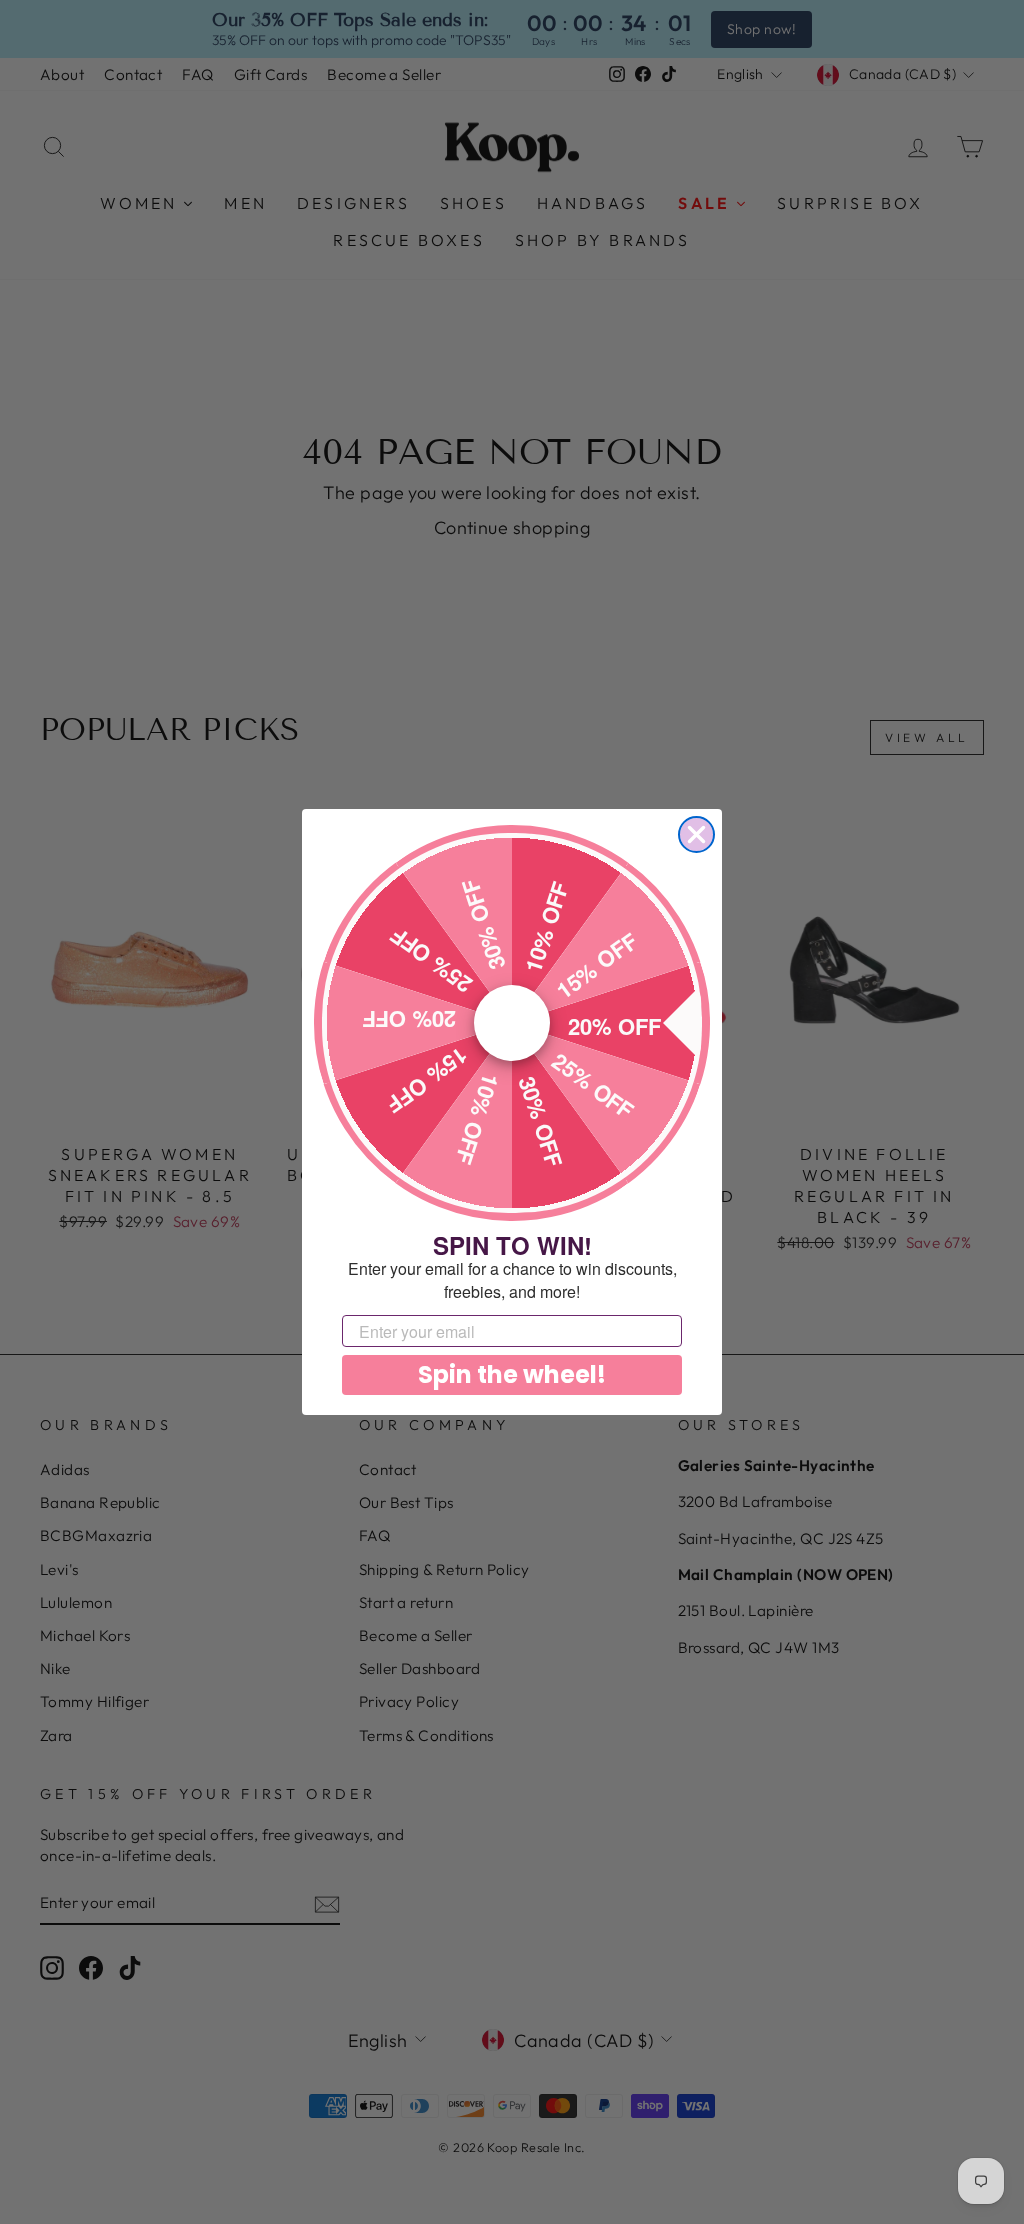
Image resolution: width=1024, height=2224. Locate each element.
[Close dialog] (696, 834)
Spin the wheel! (512, 1374)
